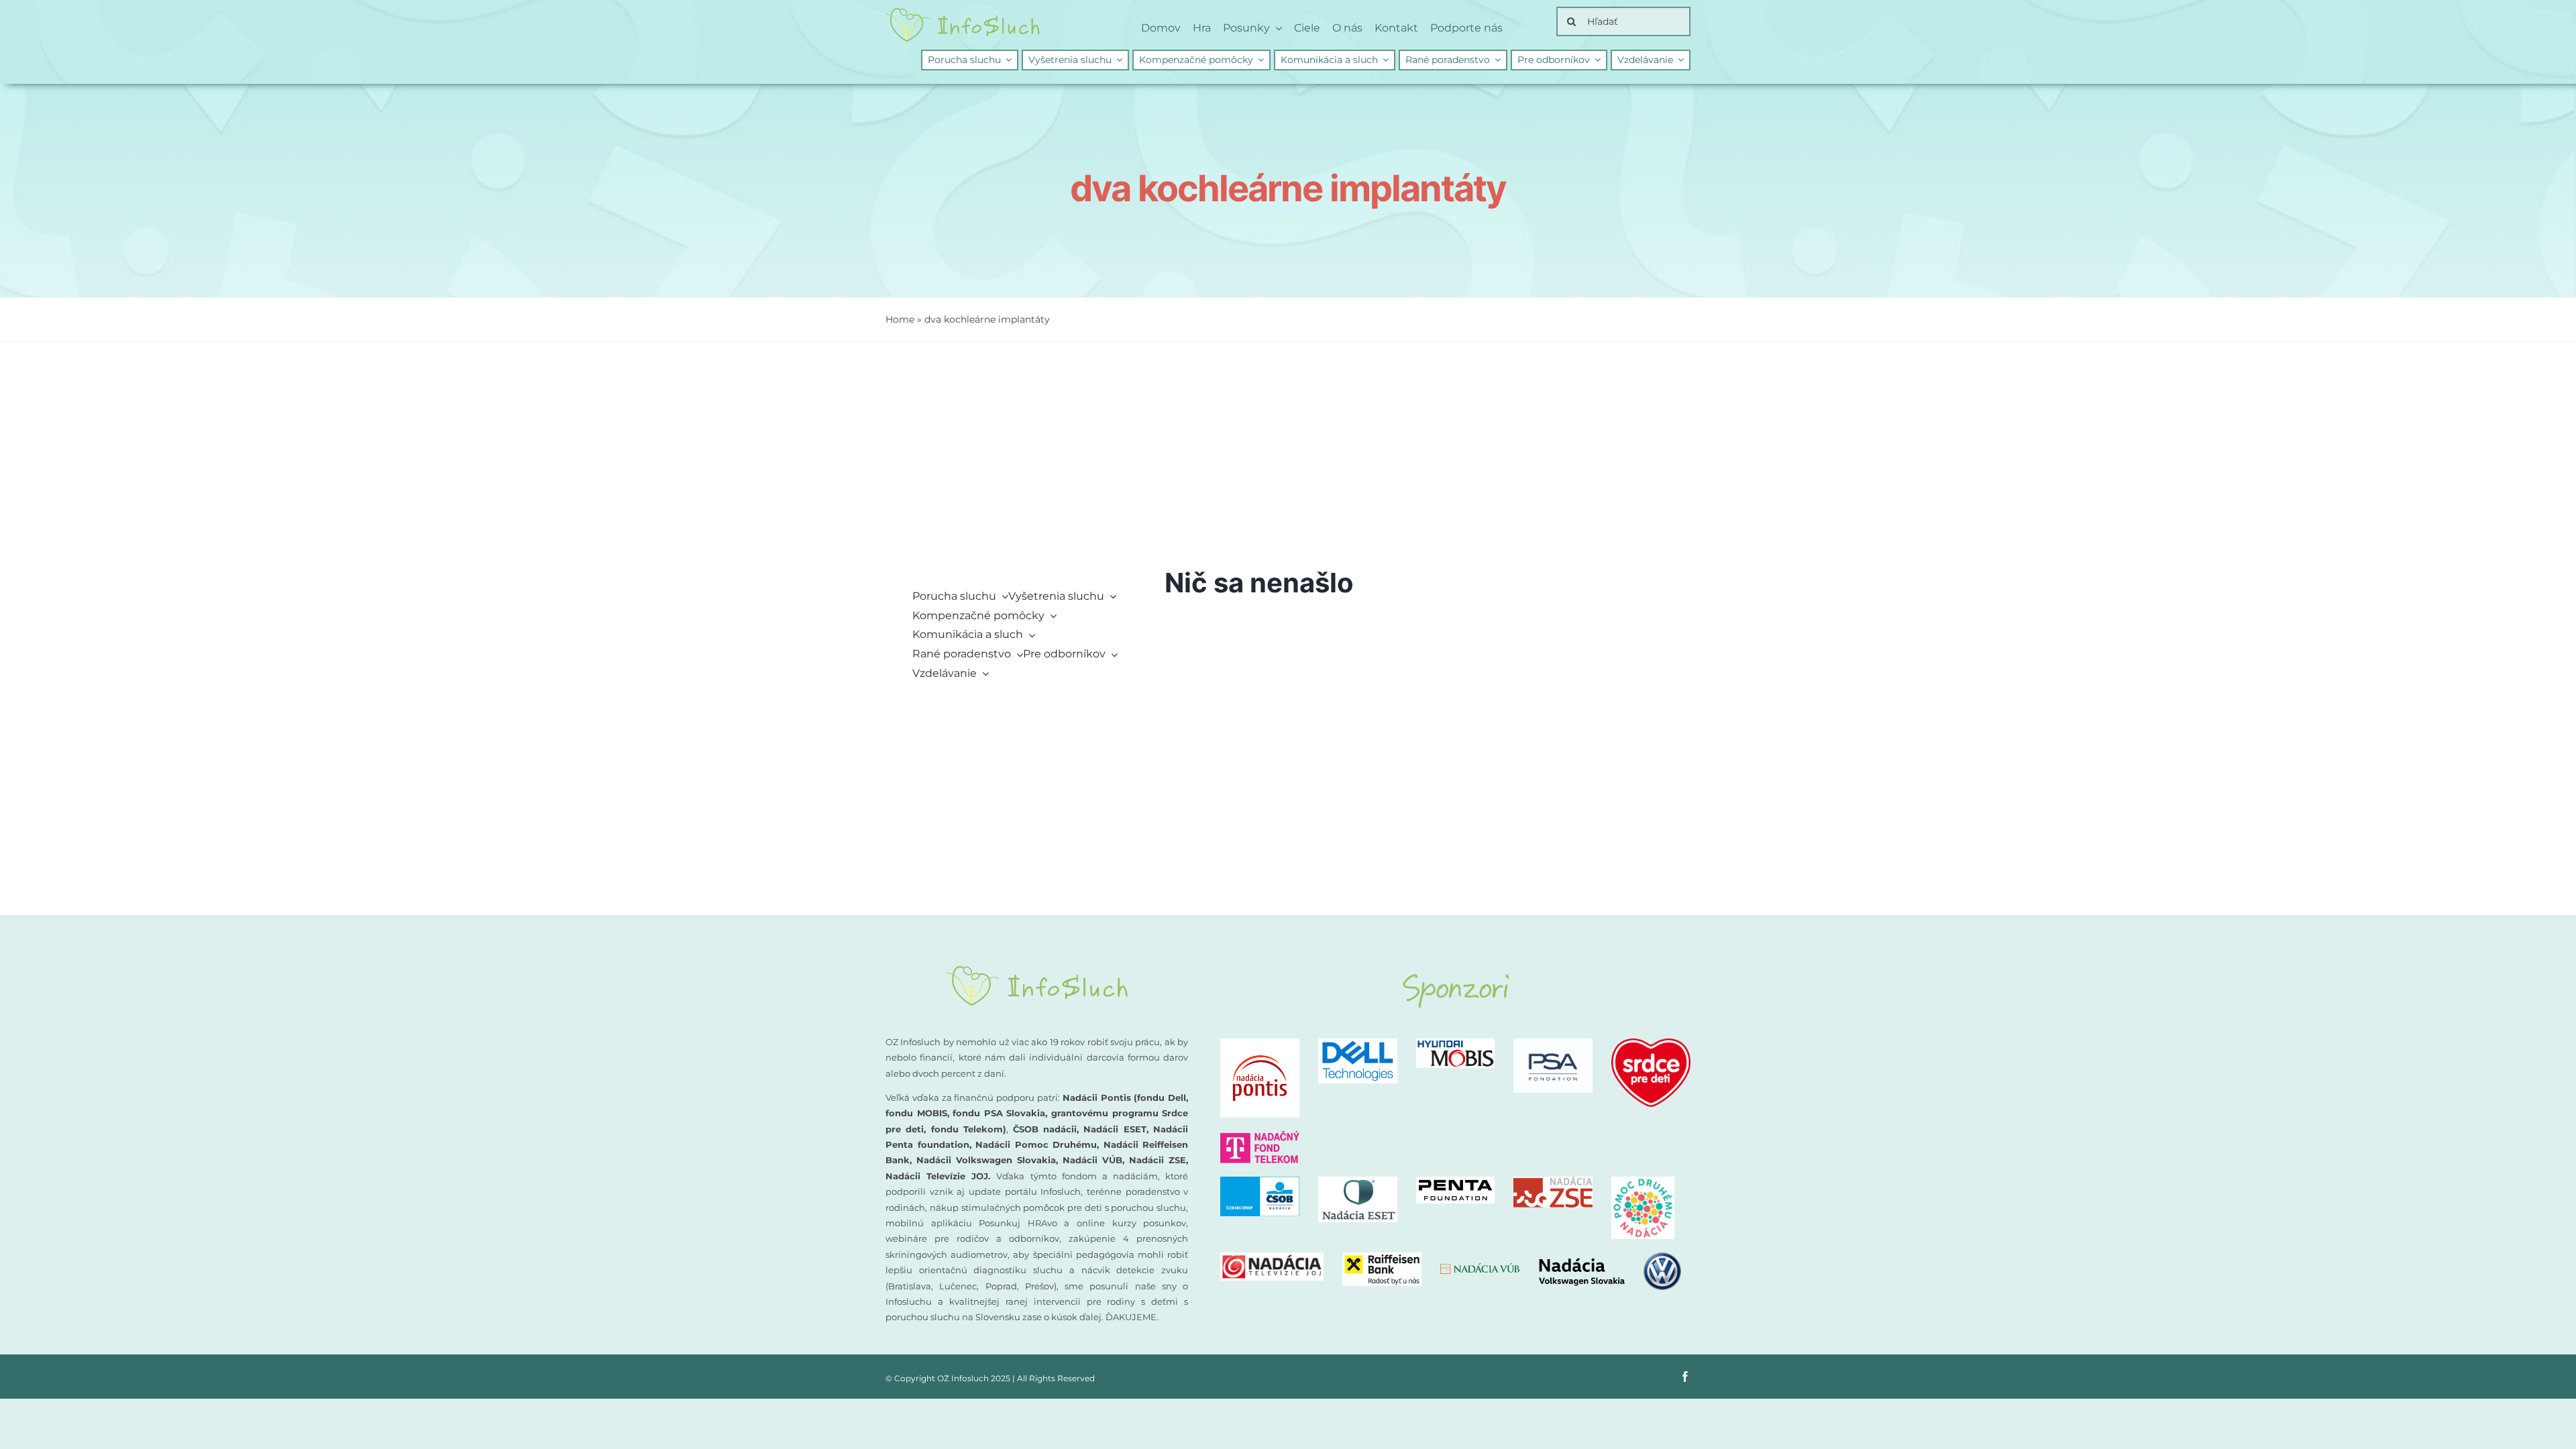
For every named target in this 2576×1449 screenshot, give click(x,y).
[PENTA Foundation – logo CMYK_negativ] (1456, 1182)
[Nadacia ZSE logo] (1553, 1182)
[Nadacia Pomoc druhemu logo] (1643, 1182)
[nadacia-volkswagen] (1610, 1257)
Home (900, 319)
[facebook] (1685, 1377)
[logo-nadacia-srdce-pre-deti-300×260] (1651, 1043)
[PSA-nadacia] (1553, 1043)
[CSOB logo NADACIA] (1260, 1182)
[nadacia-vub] (1480, 1268)
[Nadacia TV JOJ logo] (1272, 1257)
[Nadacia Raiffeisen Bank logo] (1382, 1257)
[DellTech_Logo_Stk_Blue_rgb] (1358, 1043)
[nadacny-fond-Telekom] (1260, 1136)
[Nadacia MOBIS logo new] (1456, 1043)
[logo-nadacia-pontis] (1260, 1043)
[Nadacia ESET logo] (1358, 1182)
